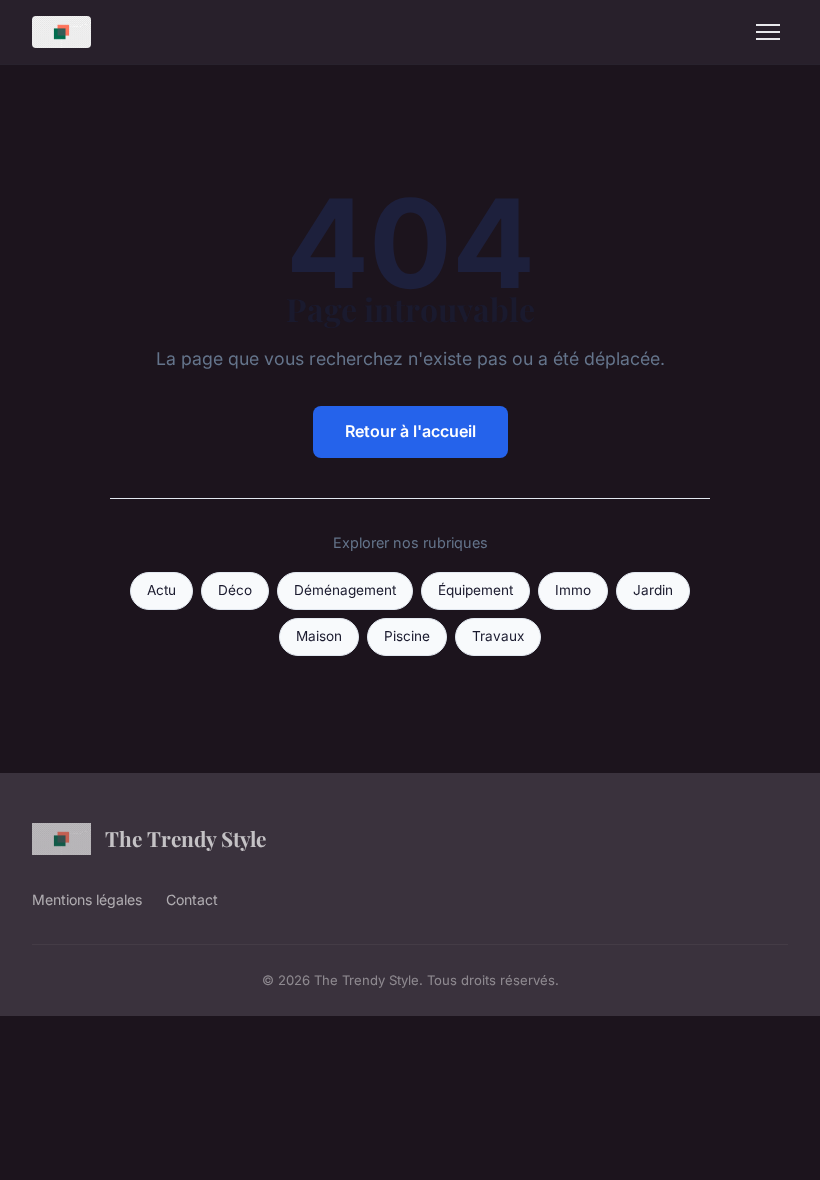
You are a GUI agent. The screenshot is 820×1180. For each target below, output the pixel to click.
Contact (192, 899)
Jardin (653, 590)
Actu (161, 590)
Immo (573, 590)
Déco (235, 590)
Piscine (407, 636)
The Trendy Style (185, 838)
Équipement (475, 590)
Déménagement (345, 590)
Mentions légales (87, 899)
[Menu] (768, 32)
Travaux (498, 636)
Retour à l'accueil (410, 431)
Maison (319, 636)
